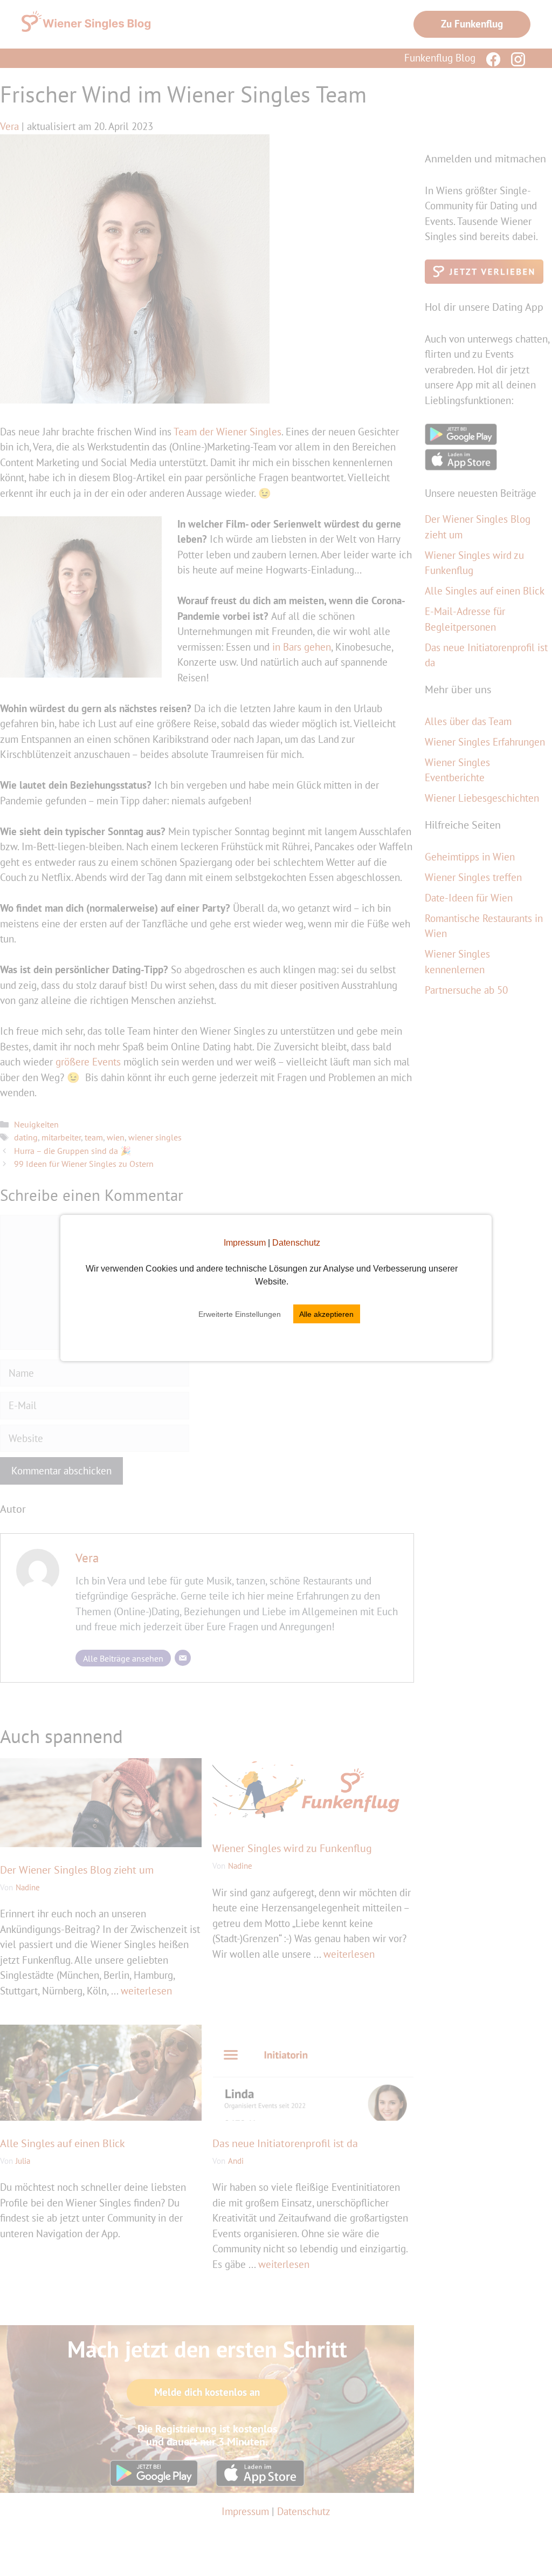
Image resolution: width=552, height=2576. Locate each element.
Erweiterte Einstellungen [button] (240, 1314)
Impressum (245, 1243)
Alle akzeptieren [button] (326, 1314)
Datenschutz (296, 1243)
